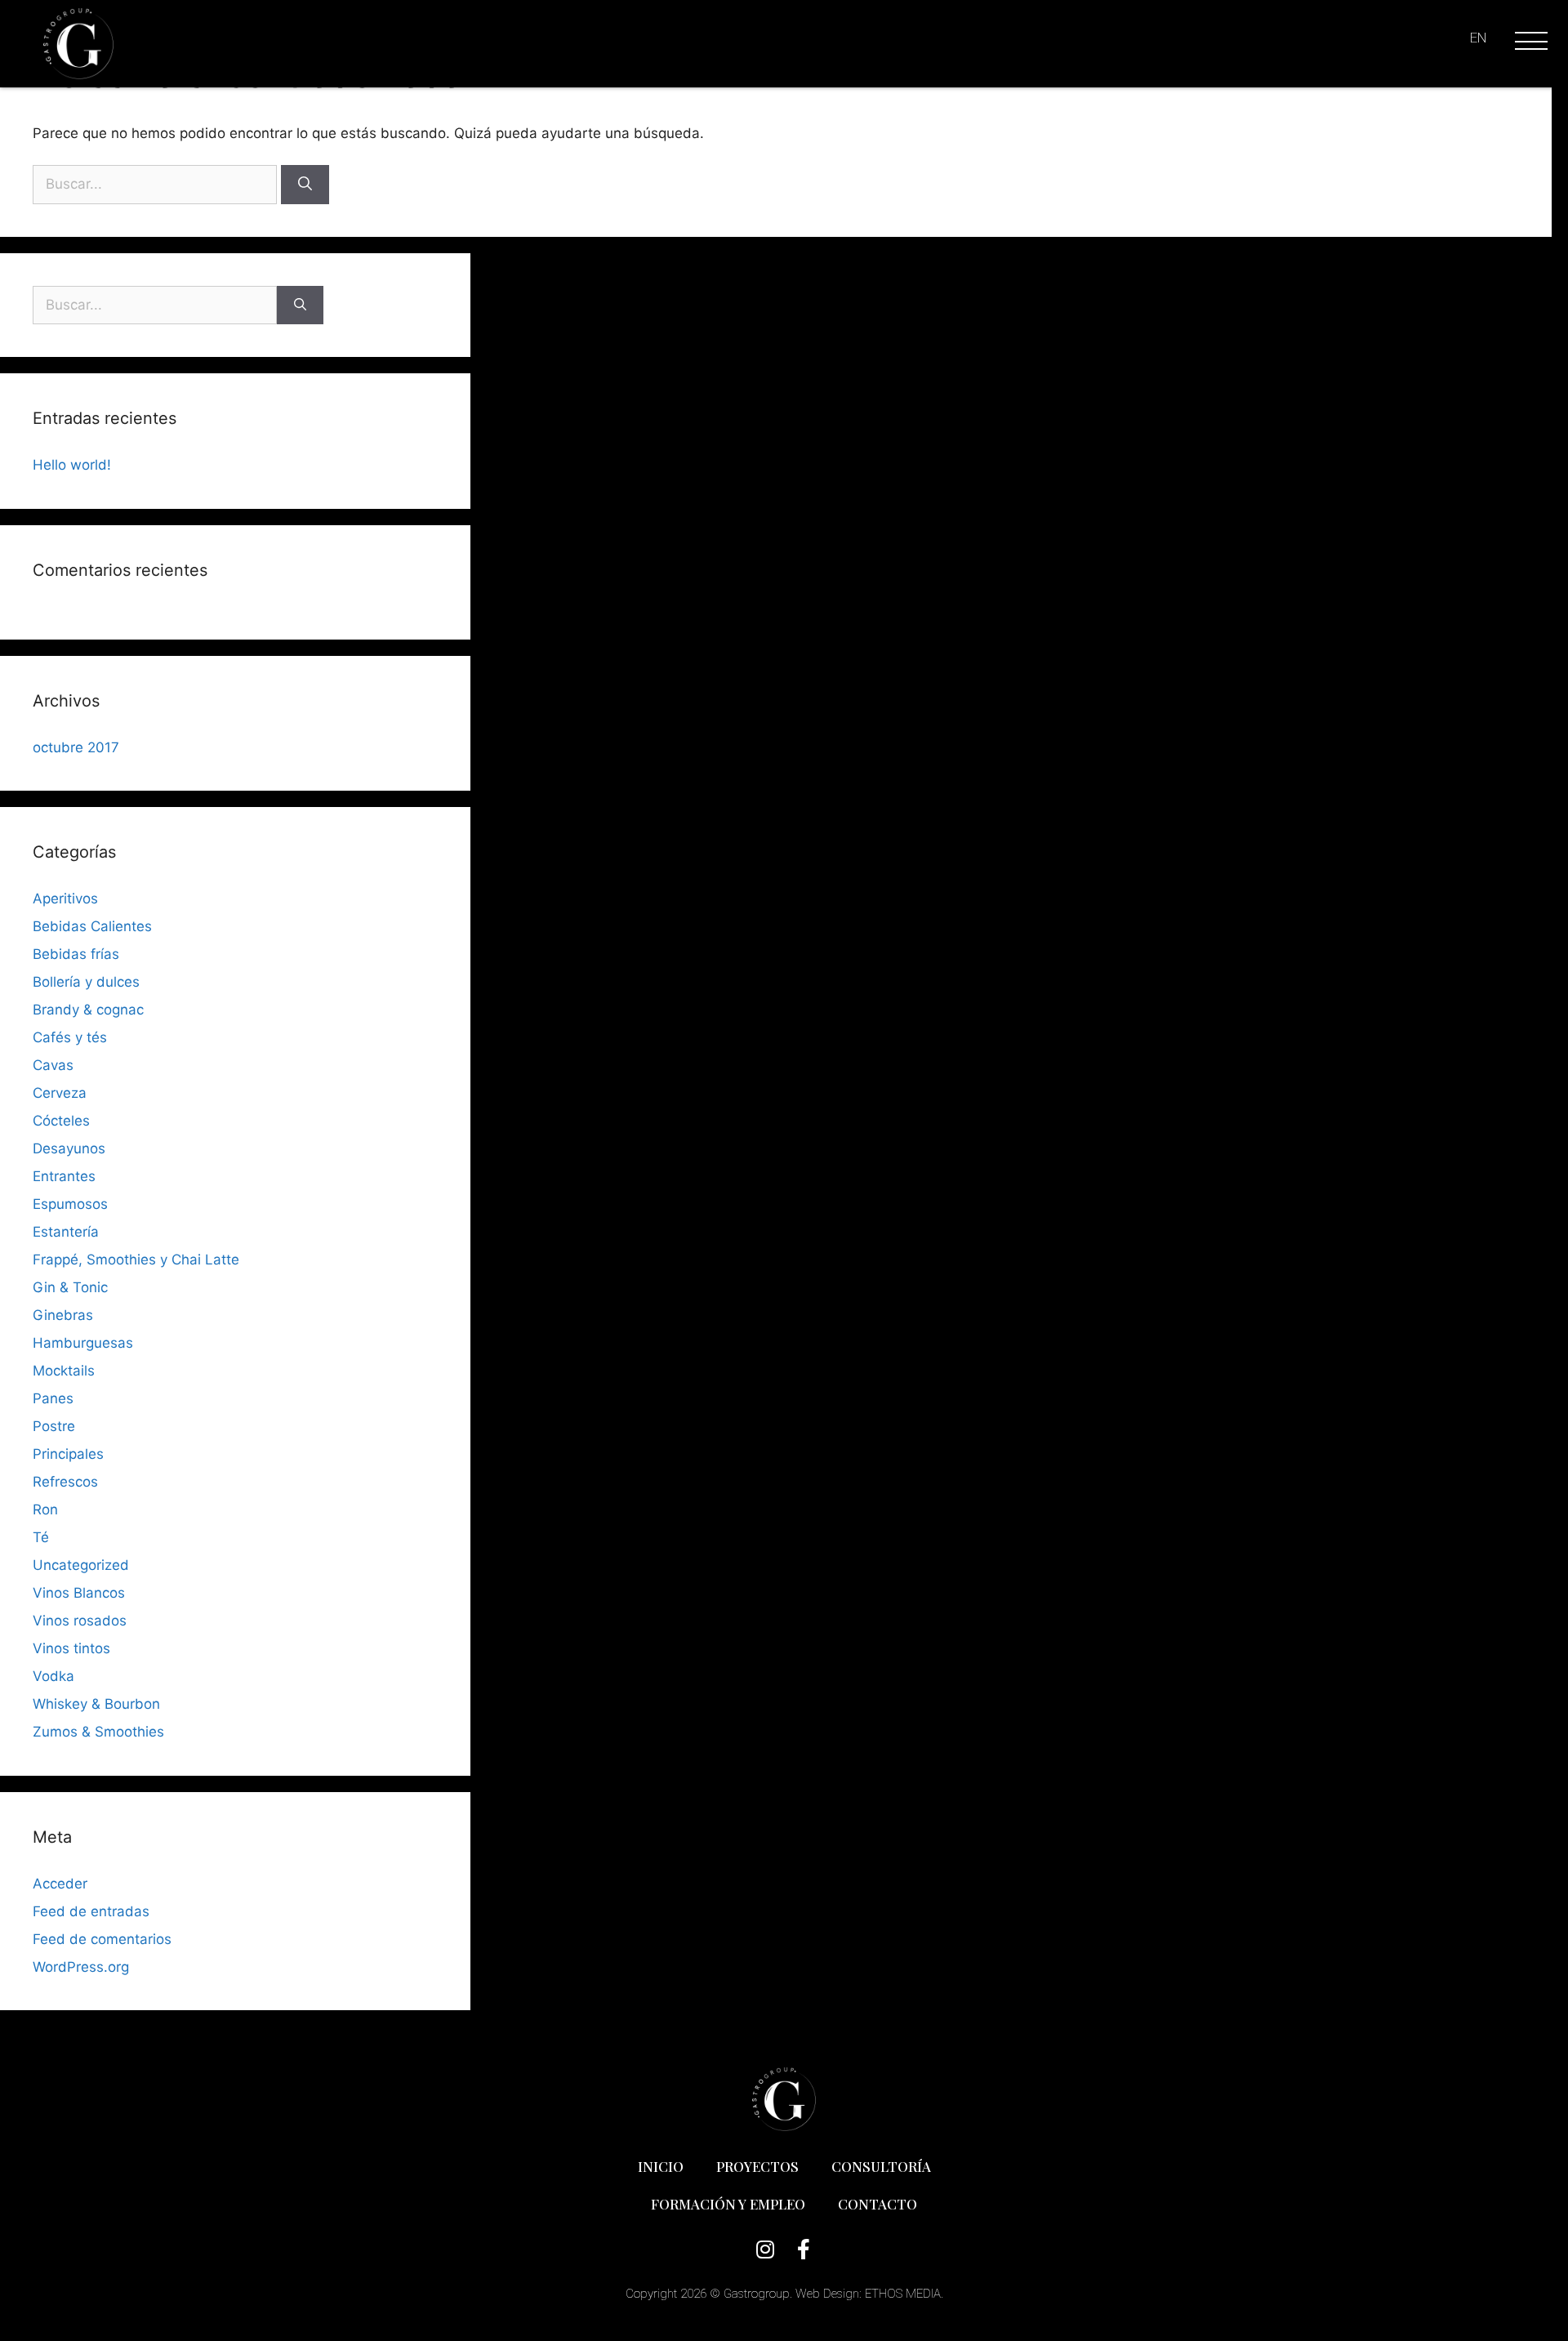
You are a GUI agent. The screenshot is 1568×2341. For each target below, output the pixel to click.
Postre (54, 1426)
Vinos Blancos (79, 1593)
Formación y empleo (728, 2204)
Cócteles (61, 1121)
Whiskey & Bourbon (96, 1704)
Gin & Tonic (70, 1287)
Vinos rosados (80, 1621)
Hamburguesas (83, 1343)
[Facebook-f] (803, 2249)
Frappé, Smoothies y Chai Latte (136, 1260)
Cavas (53, 1065)
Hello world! (72, 465)
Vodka (53, 1676)
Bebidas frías (76, 954)
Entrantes (64, 1176)
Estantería (66, 1232)
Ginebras (63, 1315)
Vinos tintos (71, 1648)
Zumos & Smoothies (98, 1732)
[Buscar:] (157, 184)
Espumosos (70, 1204)
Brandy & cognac (88, 1010)
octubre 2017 (76, 747)
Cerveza (60, 1093)
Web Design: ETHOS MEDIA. (869, 2294)
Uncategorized (81, 1565)
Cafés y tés (70, 1037)
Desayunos (69, 1148)
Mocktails (64, 1371)
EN (1478, 38)
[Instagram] (765, 2249)
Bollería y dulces (86, 982)
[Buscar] (305, 185)
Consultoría (881, 2166)
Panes (53, 1398)
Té (41, 1537)
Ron (45, 1509)
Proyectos (757, 2166)
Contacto (878, 2204)
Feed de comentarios (102, 1939)
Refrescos (65, 1482)
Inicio (661, 2166)
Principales (68, 1454)
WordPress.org (81, 1967)
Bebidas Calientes (92, 926)
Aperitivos (65, 898)
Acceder (60, 1884)
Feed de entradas (91, 1911)
